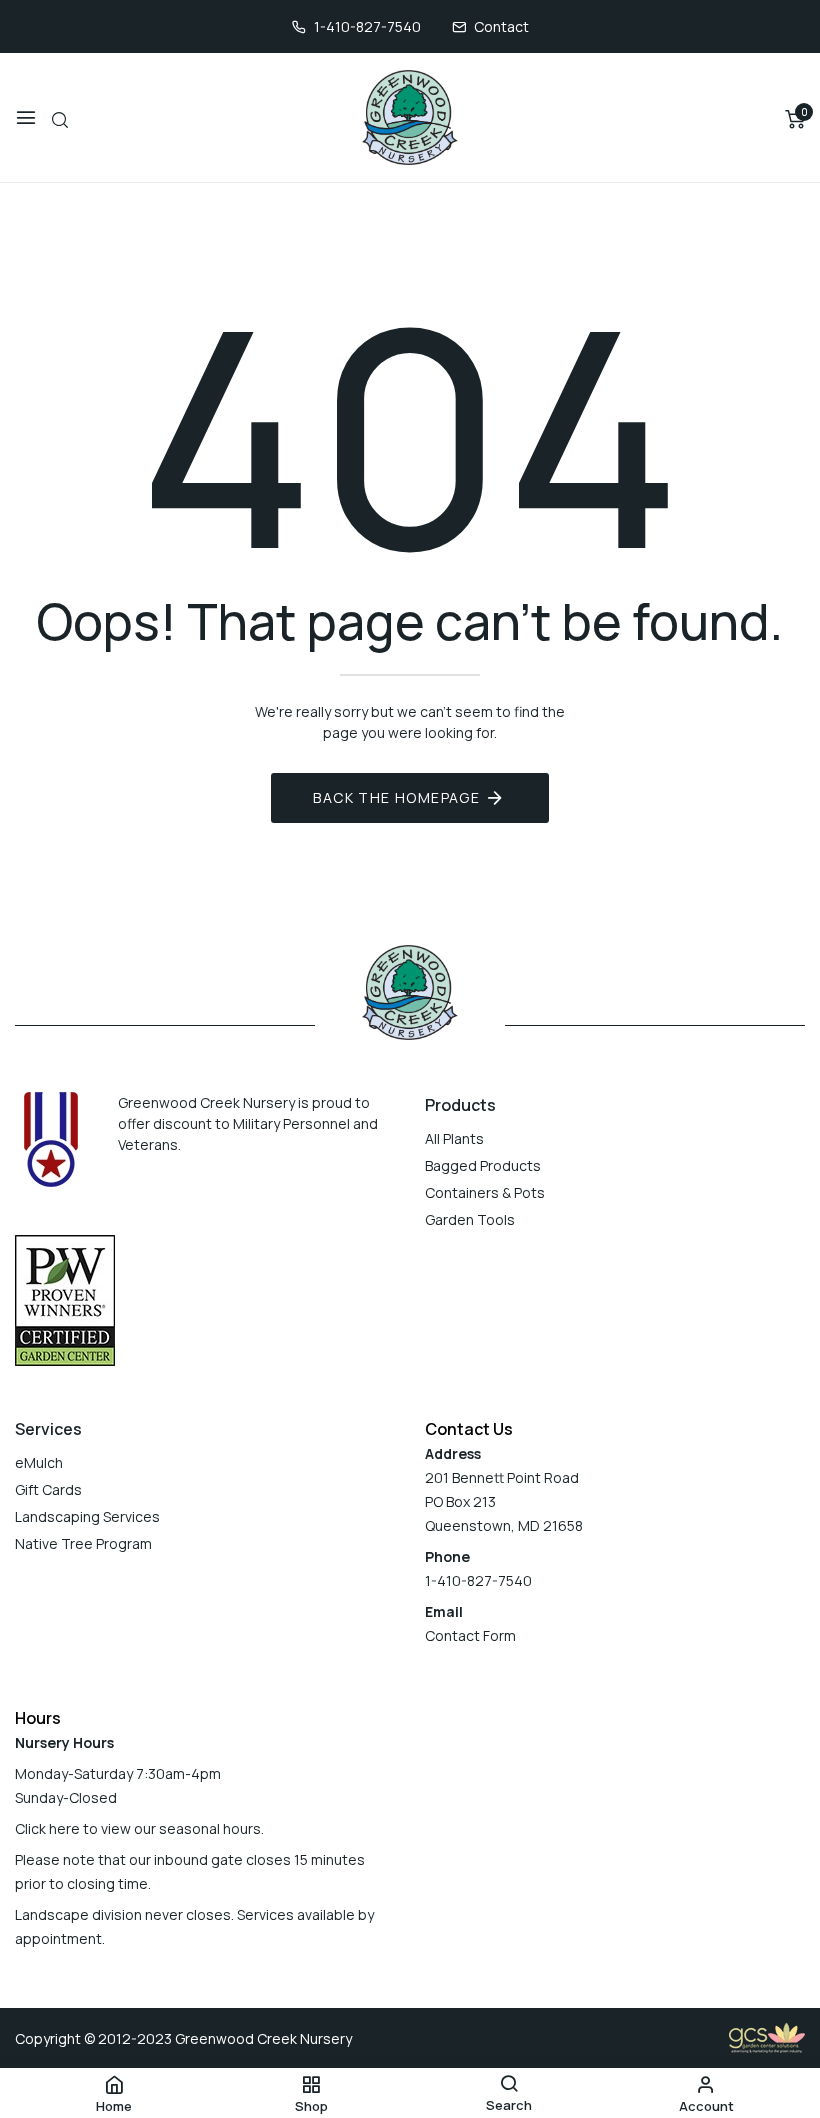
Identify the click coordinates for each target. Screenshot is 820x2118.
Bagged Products (483, 1165)
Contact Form (470, 1635)
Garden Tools (470, 1219)
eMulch (39, 1462)
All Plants (454, 1138)
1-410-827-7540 (367, 26)
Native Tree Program (83, 1543)
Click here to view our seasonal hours (138, 1828)
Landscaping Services (87, 1516)
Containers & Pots (485, 1192)
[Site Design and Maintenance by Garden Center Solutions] (767, 2036)
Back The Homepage (396, 797)
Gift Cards (48, 1489)
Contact (501, 26)
